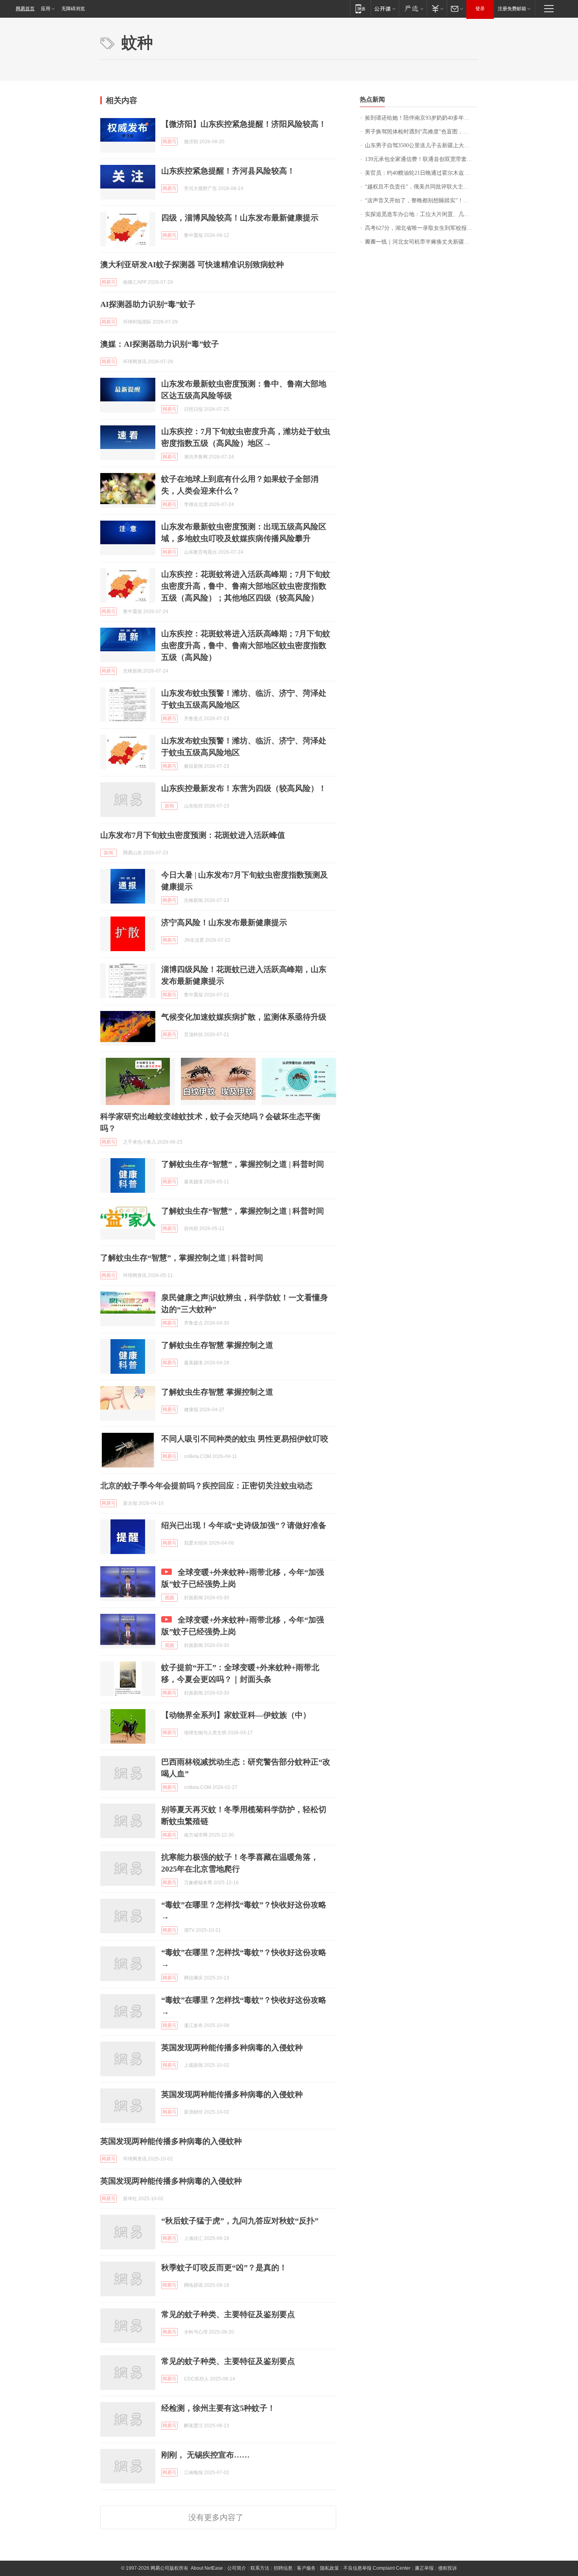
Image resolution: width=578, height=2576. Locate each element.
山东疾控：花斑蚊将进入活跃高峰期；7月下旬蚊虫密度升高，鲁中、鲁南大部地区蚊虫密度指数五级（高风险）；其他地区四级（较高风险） (246, 586)
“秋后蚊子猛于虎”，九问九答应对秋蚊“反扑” (240, 2221)
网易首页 (25, 9)
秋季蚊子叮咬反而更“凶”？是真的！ (224, 2267)
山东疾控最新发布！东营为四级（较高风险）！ (244, 788)
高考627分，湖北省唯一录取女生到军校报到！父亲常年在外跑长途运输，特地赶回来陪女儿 (421, 228)
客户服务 (306, 2568)
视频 (169, 1598)
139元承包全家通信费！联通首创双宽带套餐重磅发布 (421, 159)
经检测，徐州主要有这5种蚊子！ (218, 2408)
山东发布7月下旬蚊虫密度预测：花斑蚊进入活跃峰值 (193, 835)
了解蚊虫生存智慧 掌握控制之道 (217, 1345)
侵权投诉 (447, 2568)
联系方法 (260, 2568)
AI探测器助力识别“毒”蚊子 (148, 304)
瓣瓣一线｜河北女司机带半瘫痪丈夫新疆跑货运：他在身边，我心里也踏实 (421, 242)
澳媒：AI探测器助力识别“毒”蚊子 (160, 344)
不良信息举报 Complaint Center (377, 2568)
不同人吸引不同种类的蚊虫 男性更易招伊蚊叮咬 (245, 1439)
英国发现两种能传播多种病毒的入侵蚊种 (232, 2047)
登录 (480, 9)
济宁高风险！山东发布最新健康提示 (224, 922)
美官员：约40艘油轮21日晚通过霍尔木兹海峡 (420, 173)
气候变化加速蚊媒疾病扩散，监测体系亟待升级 (244, 1017)
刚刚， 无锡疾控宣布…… (205, 2455)
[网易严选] (413, 8)
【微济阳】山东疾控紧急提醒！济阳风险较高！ (244, 124)
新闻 (169, 806)
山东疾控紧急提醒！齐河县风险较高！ (228, 171)
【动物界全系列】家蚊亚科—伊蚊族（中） (236, 1715)
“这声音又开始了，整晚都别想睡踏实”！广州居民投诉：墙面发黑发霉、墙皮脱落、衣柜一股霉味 (421, 200)
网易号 (169, 142)
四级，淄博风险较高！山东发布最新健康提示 (240, 218)
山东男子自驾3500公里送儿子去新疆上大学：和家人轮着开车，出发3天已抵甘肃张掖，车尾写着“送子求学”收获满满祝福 (421, 145)
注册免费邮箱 (512, 9)
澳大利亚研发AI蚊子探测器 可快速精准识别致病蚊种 (192, 264)
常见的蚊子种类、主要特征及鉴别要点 (228, 2314)
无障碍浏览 (73, 9)
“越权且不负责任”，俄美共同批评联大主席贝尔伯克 (421, 187)
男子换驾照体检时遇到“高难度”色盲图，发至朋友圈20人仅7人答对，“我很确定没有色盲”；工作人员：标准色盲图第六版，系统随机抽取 (421, 132)
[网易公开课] (385, 8)
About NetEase (207, 2568)
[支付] (437, 8)
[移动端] (360, 8)
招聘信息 (283, 2568)
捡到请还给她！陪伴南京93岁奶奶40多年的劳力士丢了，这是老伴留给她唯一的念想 (421, 118)
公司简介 (237, 2568)
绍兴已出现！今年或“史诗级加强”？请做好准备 (244, 1525)
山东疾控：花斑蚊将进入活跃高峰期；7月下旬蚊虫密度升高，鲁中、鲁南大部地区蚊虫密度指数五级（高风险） (246, 645)
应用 (46, 9)
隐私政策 (329, 2568)
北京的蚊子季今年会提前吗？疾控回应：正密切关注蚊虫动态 (206, 1486)
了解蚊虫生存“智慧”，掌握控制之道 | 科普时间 (243, 1164)
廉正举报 (424, 2568)
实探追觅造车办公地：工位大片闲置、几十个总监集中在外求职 (421, 214)
